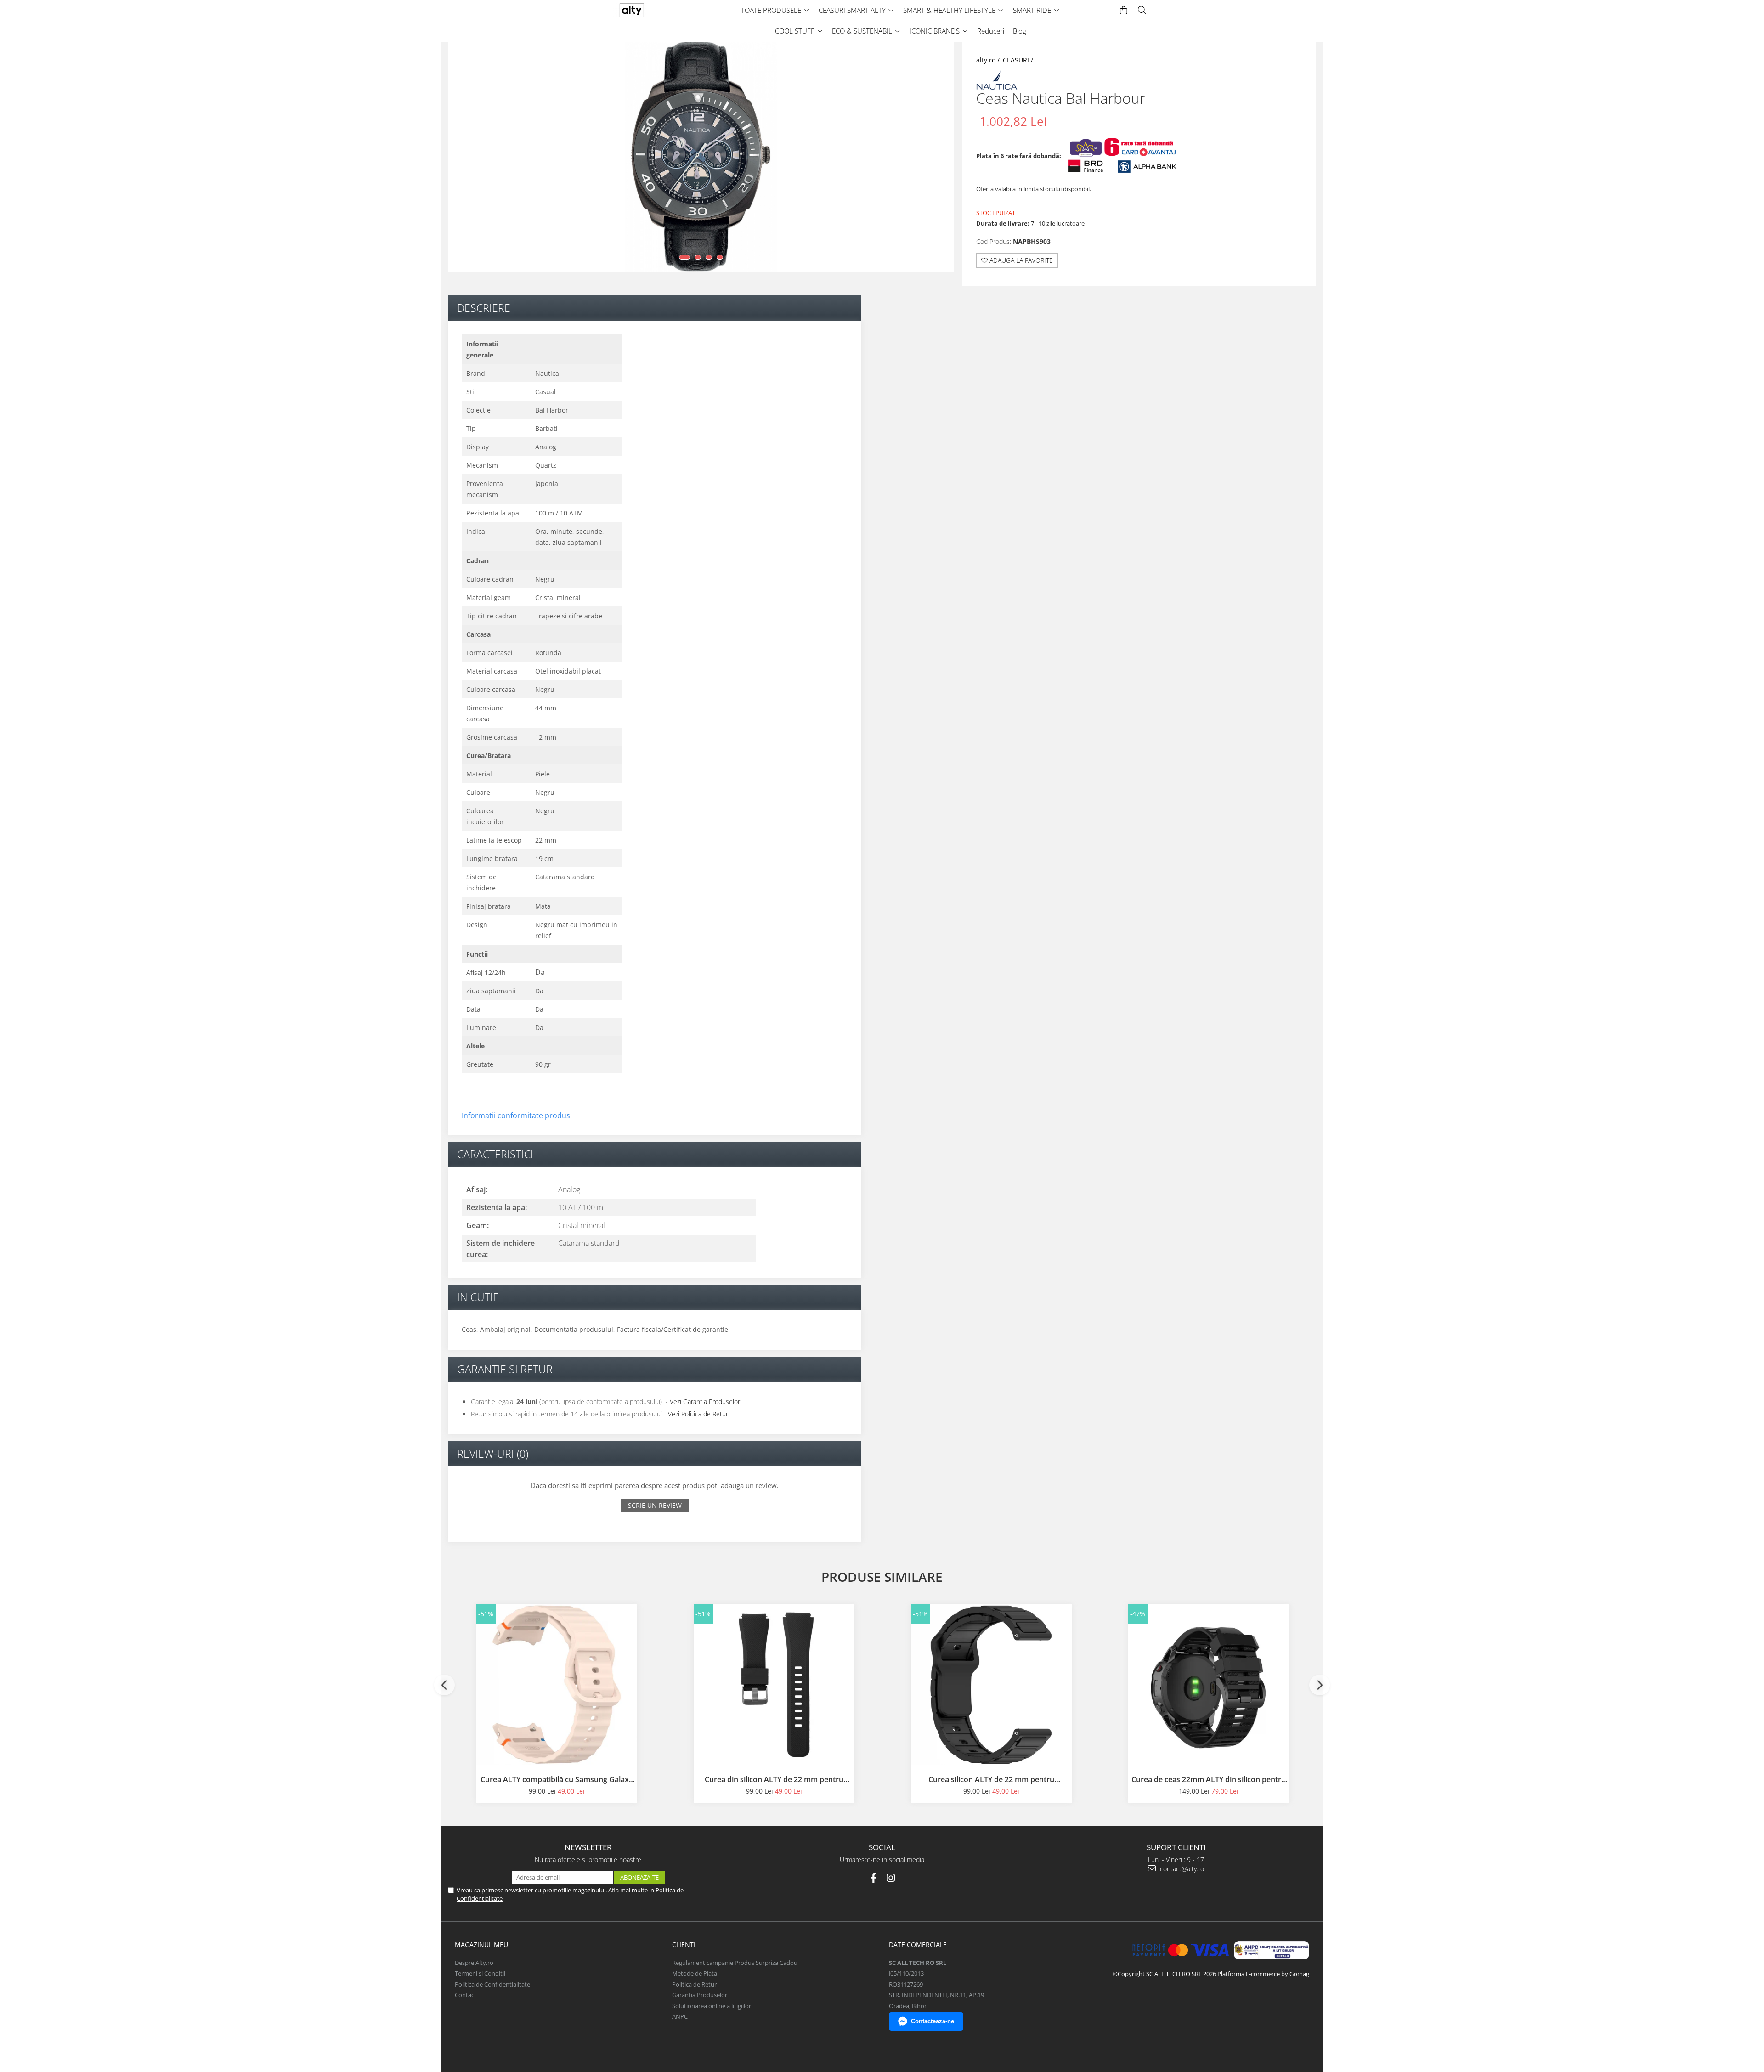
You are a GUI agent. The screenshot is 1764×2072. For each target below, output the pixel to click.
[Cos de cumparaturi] (1124, 10)
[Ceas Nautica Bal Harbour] (701, 157)
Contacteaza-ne (933, 2021)
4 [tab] (720, 257)
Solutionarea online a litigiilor (712, 2006)
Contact (466, 1995)
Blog (1020, 31)
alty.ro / (989, 60)
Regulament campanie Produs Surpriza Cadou (735, 1963)
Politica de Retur (694, 1984)
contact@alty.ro (1181, 1869)
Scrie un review (655, 1505)
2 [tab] (698, 257)
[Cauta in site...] (1142, 10)
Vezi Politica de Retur (698, 1414)
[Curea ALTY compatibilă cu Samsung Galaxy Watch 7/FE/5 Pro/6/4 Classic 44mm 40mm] (557, 1685)
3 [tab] (709, 257)
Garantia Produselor (700, 1995)
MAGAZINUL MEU (481, 1945)
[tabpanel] (701, 157)
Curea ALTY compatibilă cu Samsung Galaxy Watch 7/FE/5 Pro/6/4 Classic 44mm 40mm (557, 1779)
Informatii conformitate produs (516, 1115)
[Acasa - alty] (650, 10)
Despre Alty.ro (474, 1963)
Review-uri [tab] (493, 1454)
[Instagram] (891, 1878)
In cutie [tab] (478, 1297)
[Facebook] (874, 1878)
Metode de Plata (695, 1973)
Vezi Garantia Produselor (705, 1401)
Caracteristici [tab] (495, 1154)
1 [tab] (684, 257)
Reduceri (991, 31)
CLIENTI (684, 1945)
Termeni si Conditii (480, 1973)
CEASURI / (1019, 60)
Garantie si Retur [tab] (505, 1369)
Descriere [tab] (484, 308)
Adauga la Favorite (1020, 260)
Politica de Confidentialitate (492, 1984)
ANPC (680, 2016)
